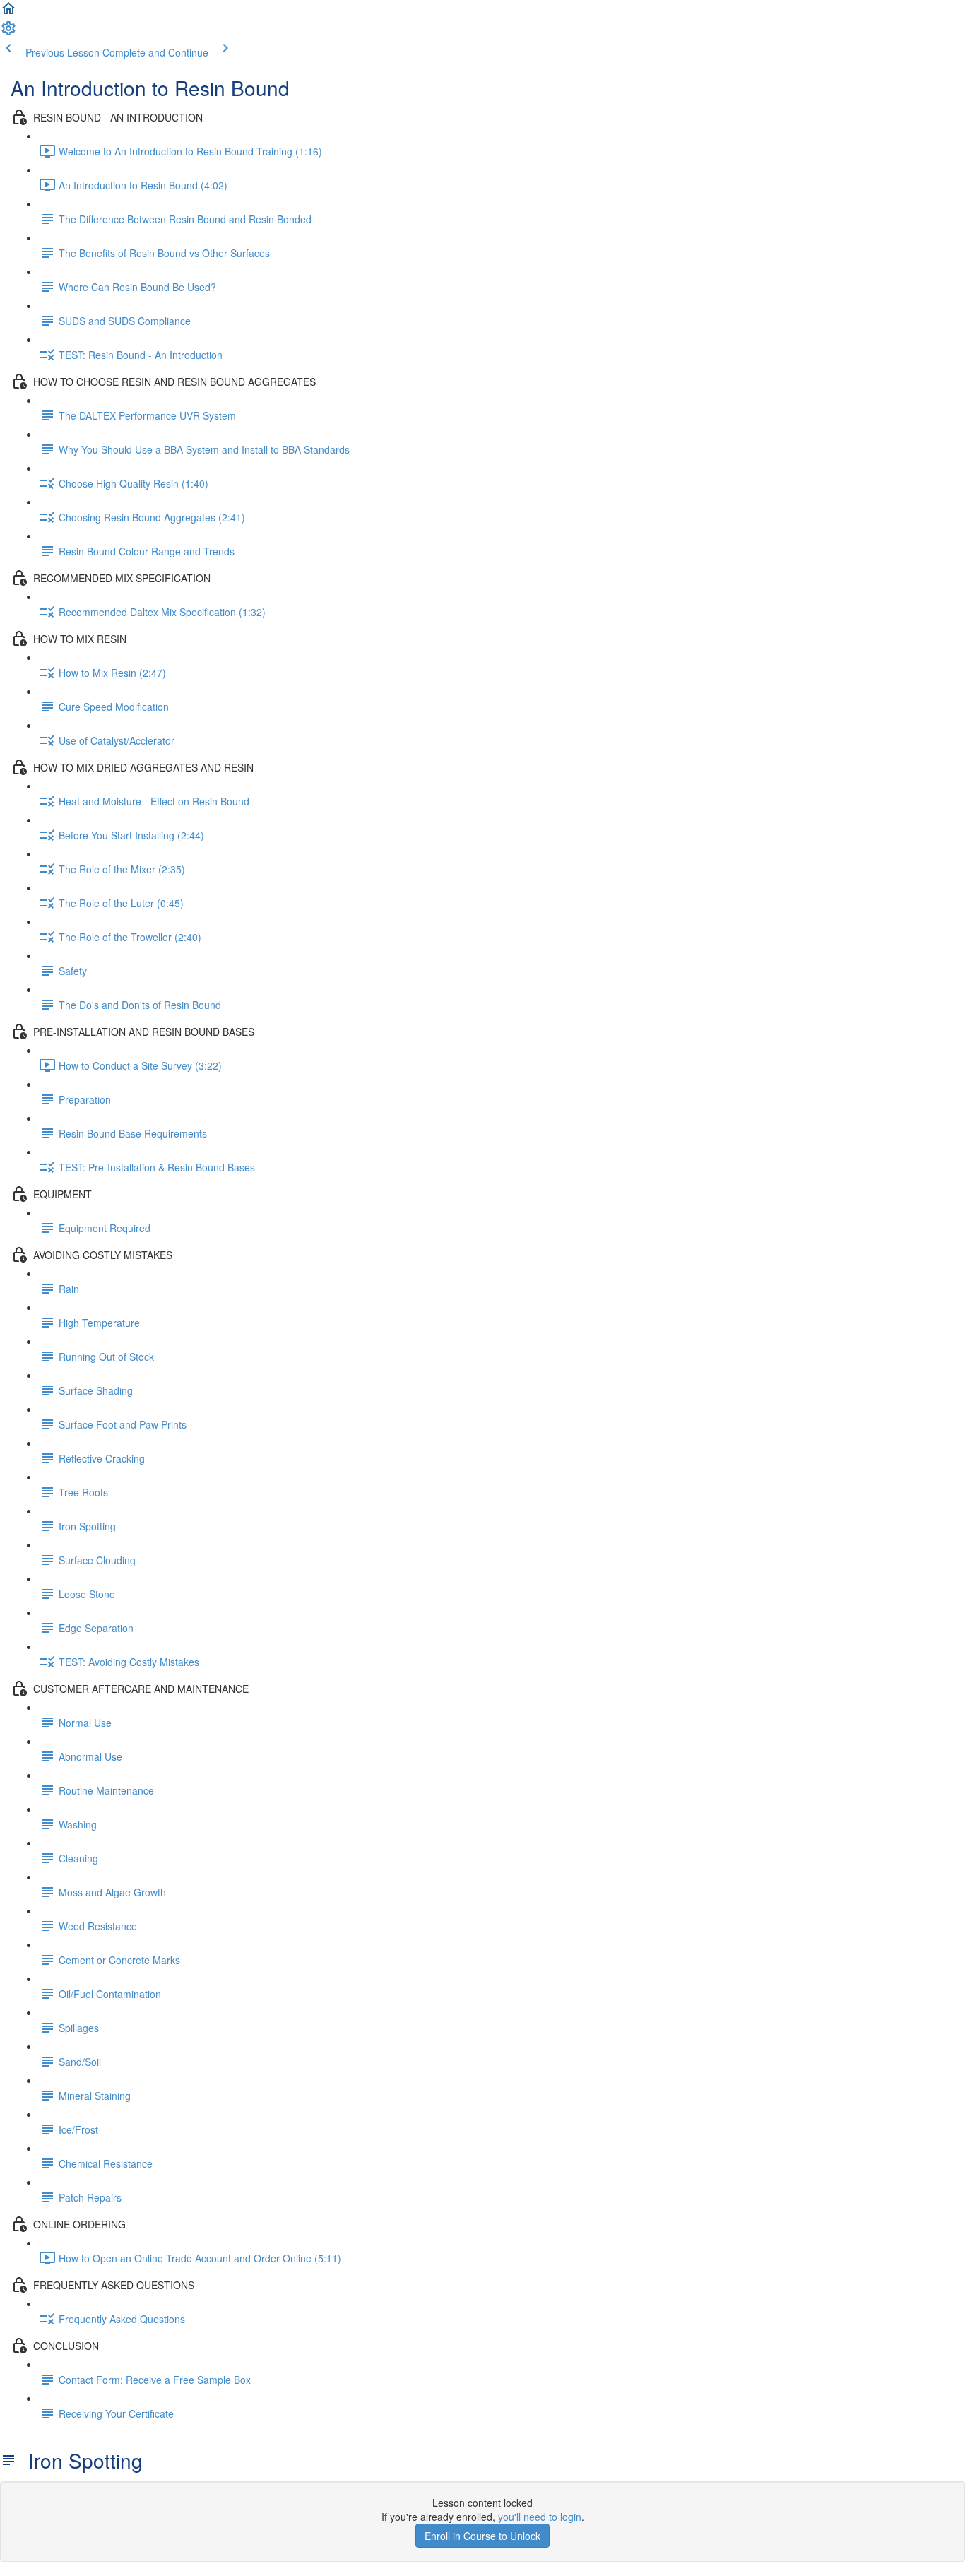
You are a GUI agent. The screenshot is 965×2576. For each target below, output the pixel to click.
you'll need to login (540, 2517)
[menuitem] (8, 33)
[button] (8, 13)
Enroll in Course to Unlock (482, 2536)
